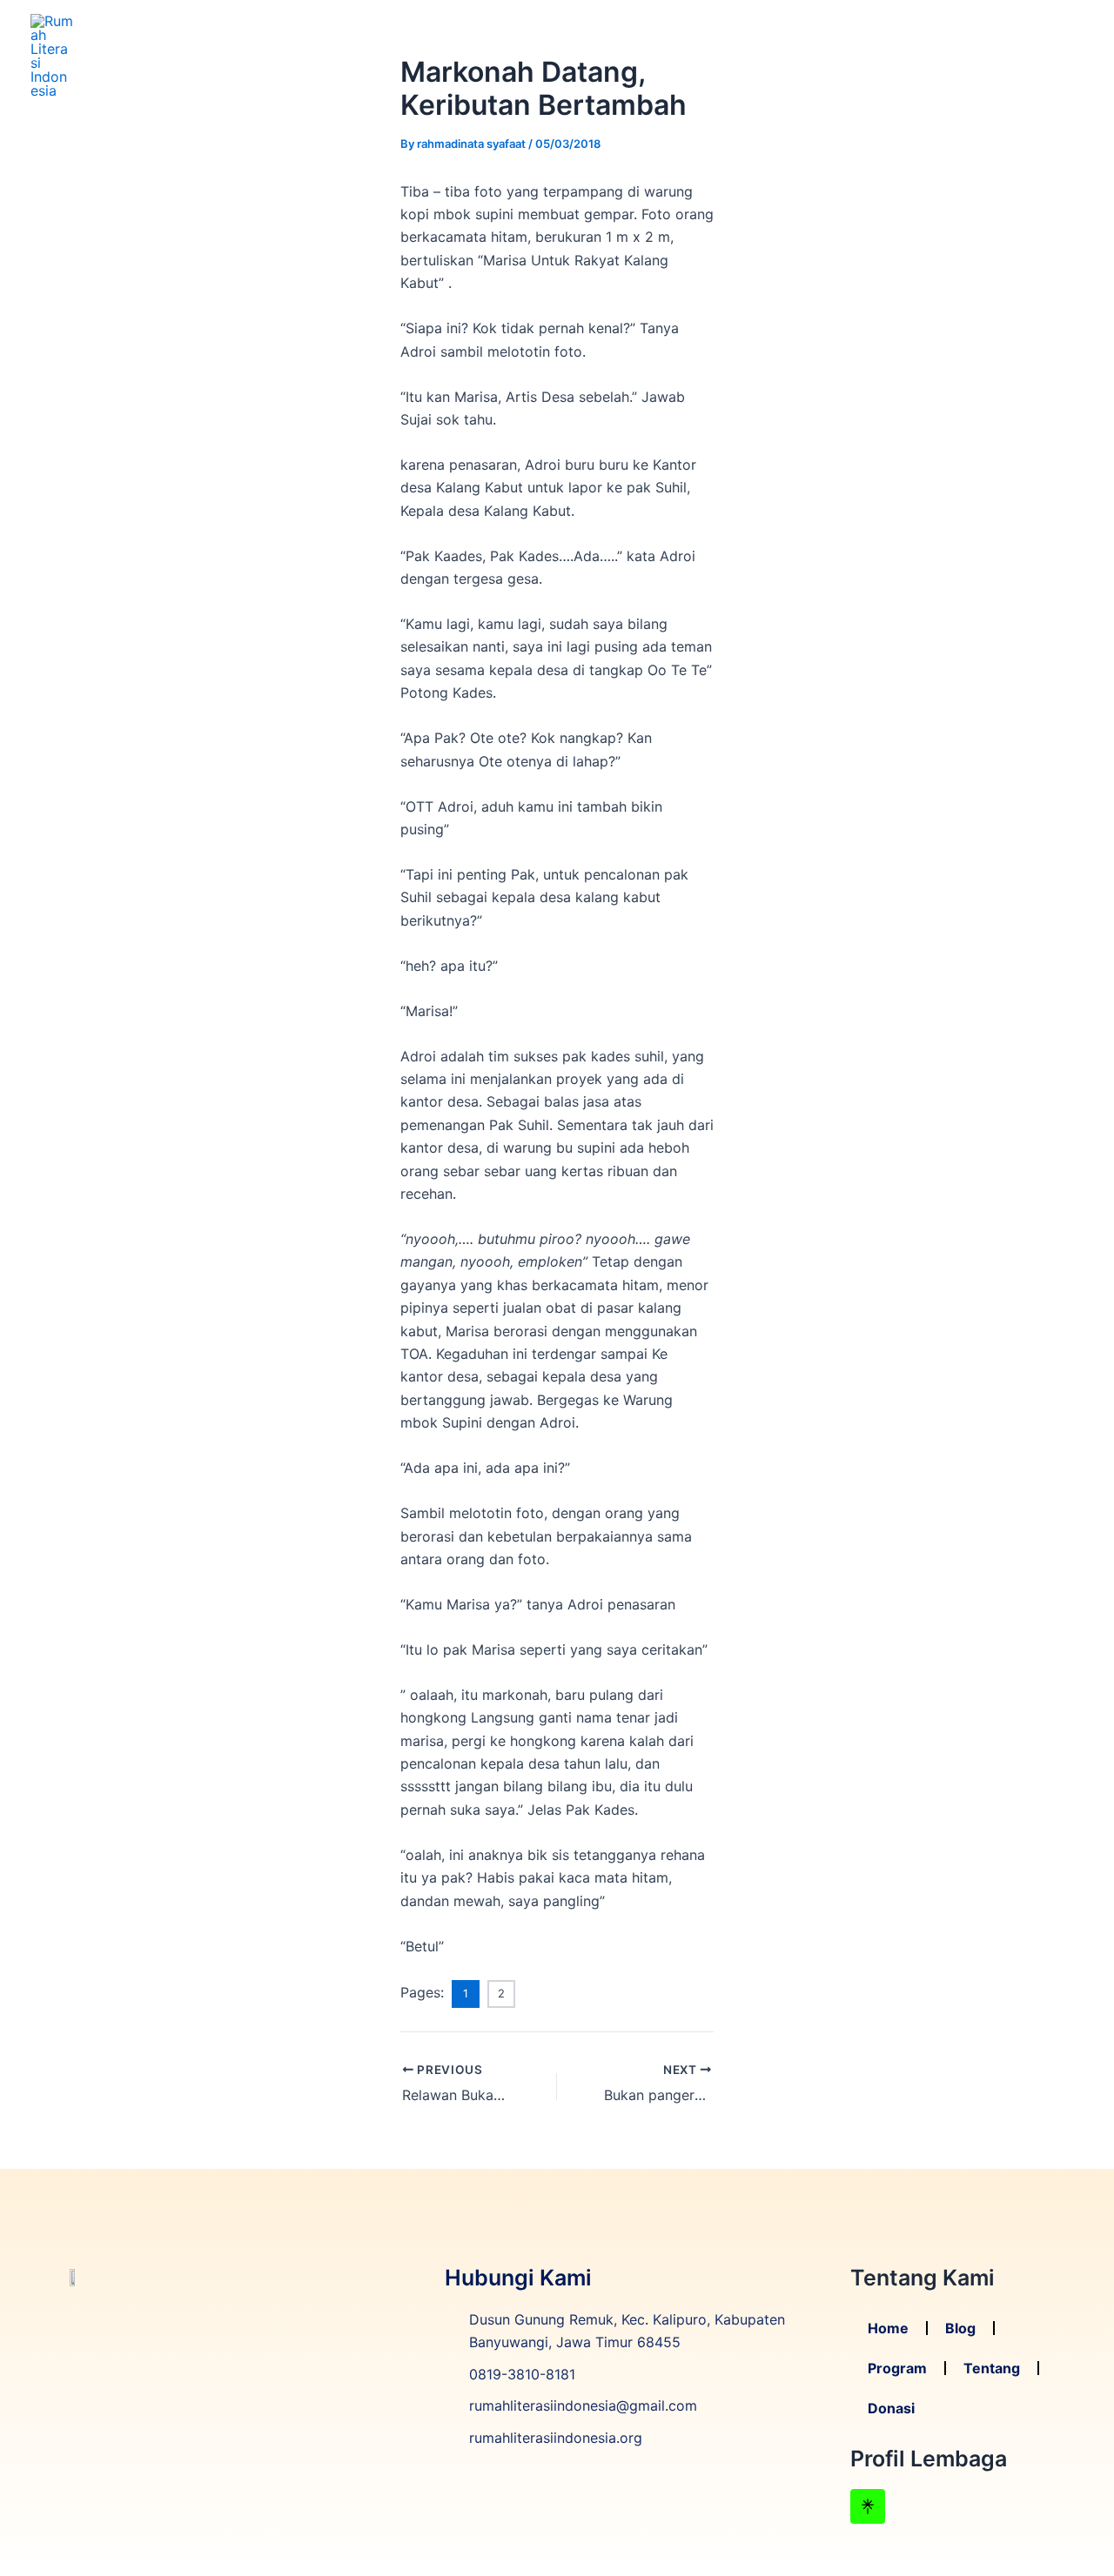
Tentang (966, 55)
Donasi (1047, 55)
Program (880, 55)
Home (746, 55)
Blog (808, 55)
